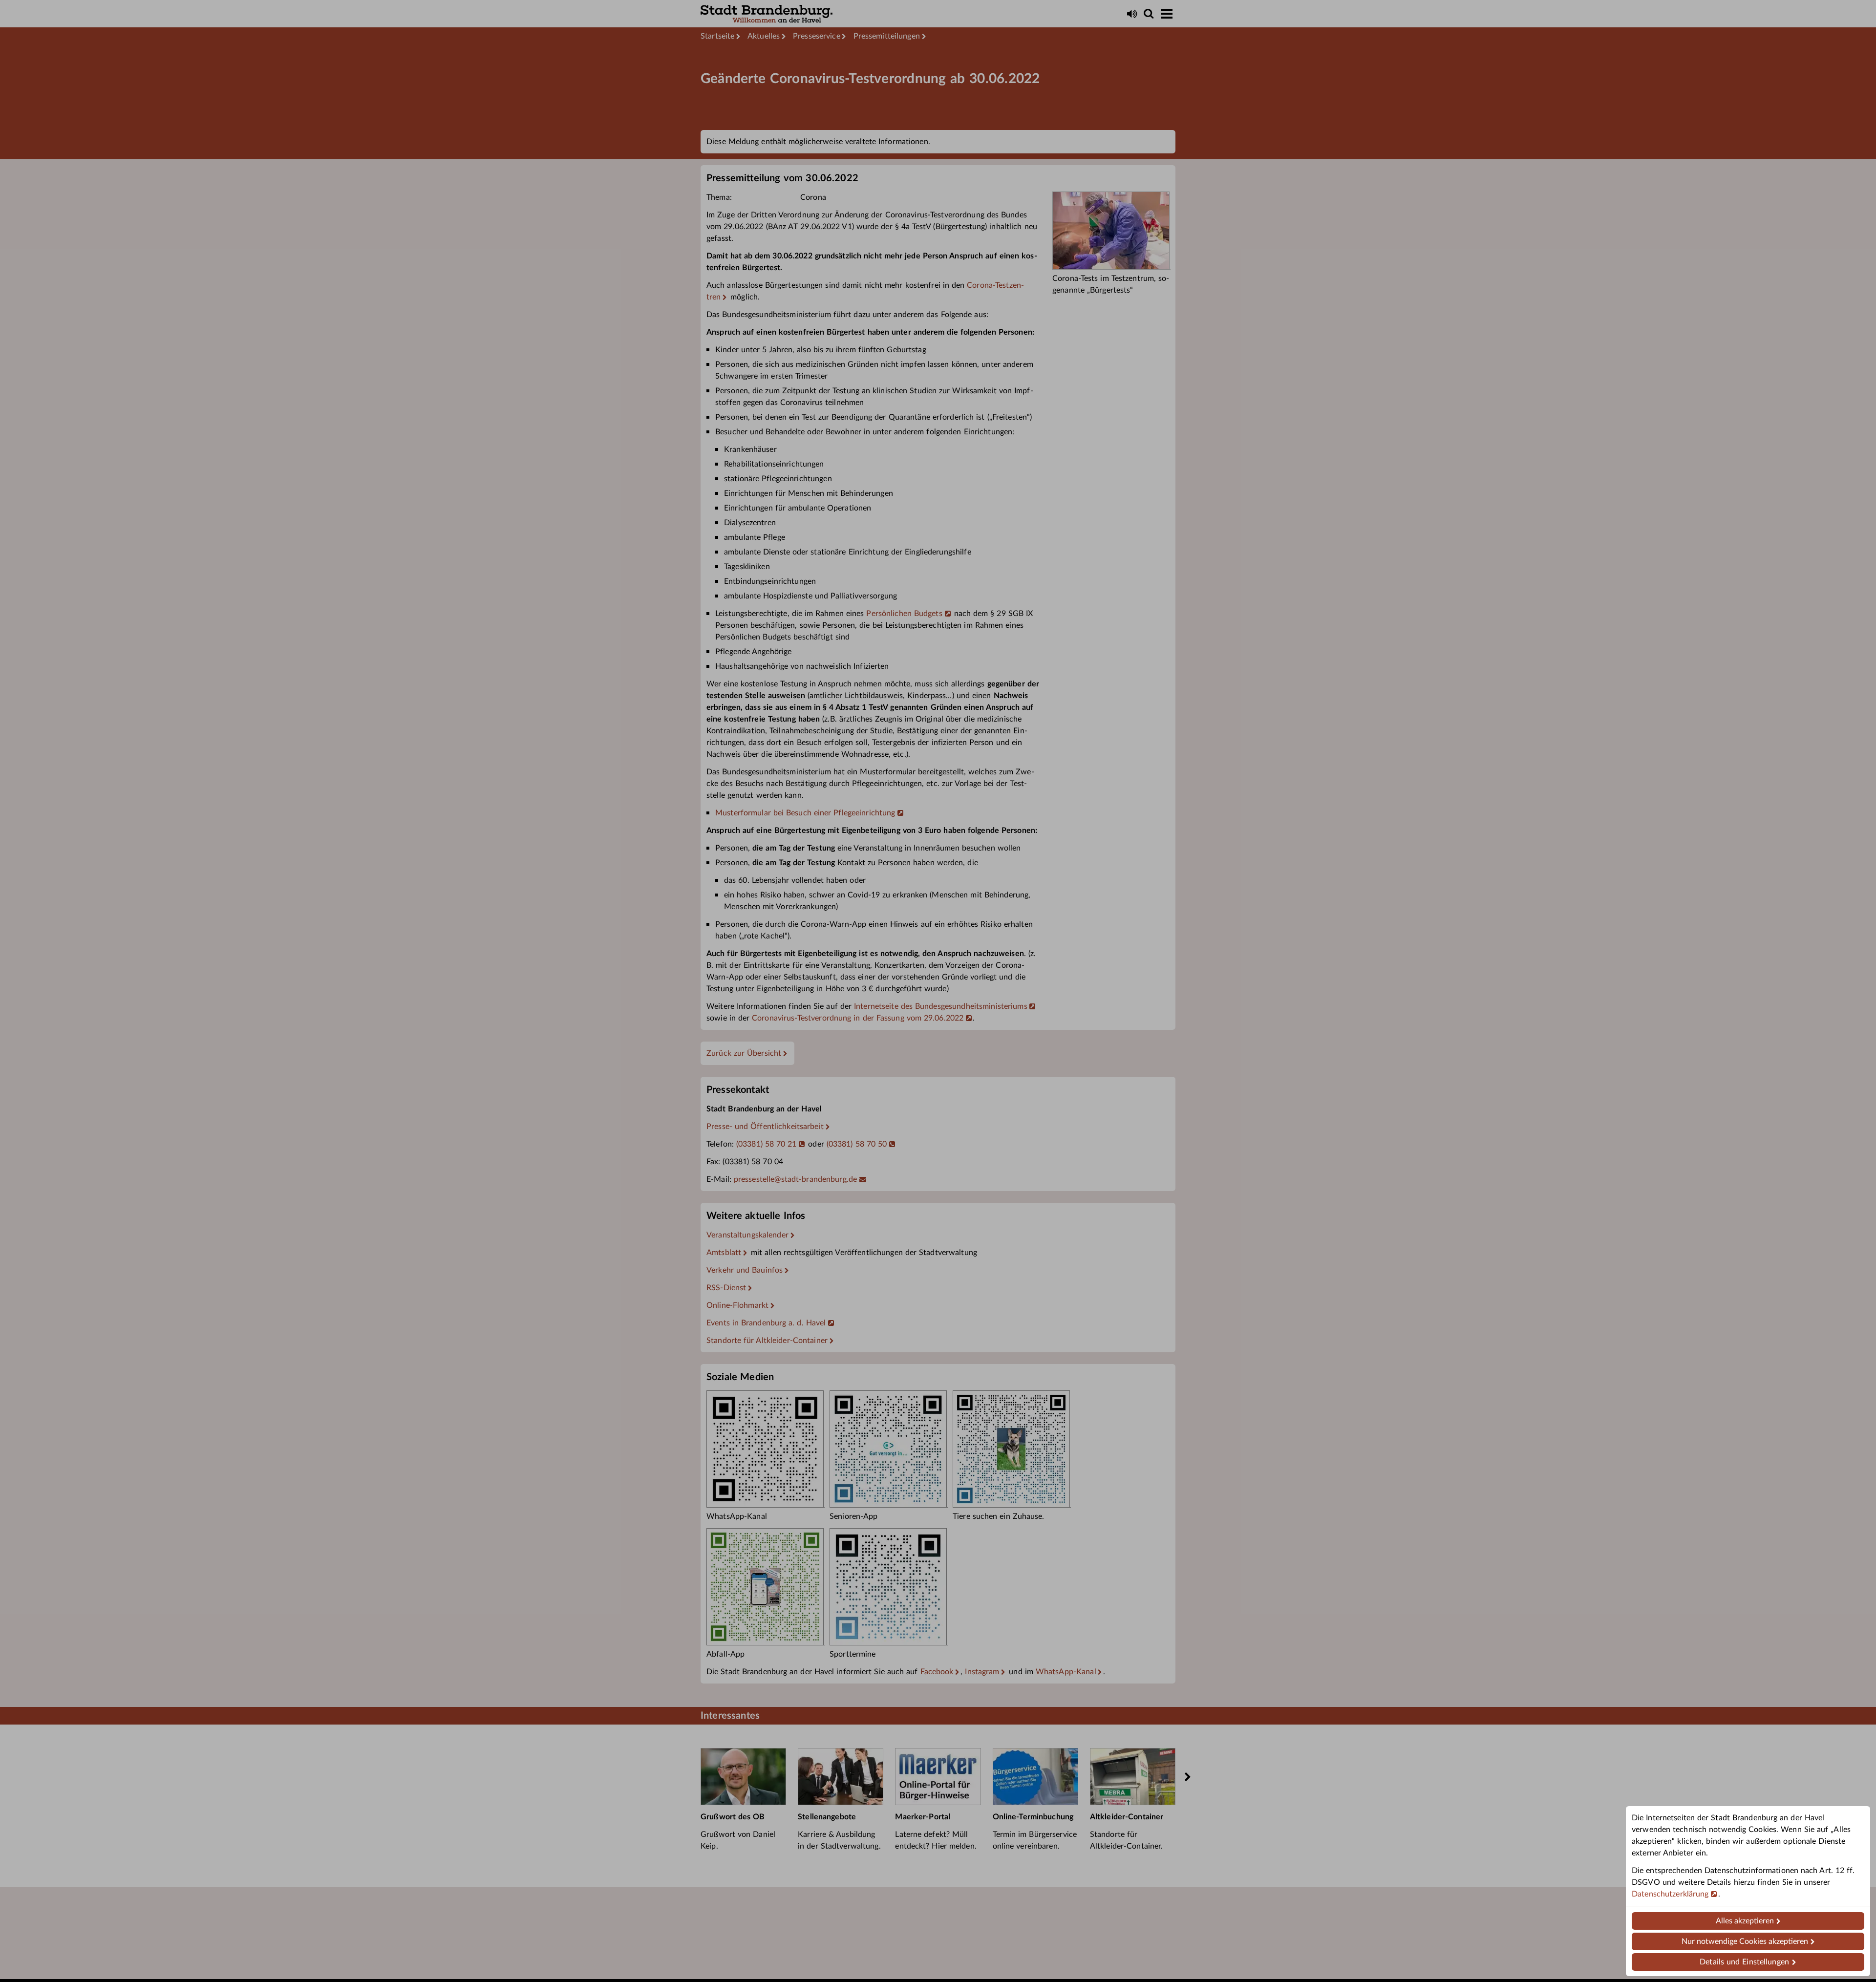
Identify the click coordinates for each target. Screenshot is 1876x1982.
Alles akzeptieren (1745, 1921)
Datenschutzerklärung (1670, 1894)
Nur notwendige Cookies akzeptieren (1745, 1941)
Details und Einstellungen (1744, 1962)
